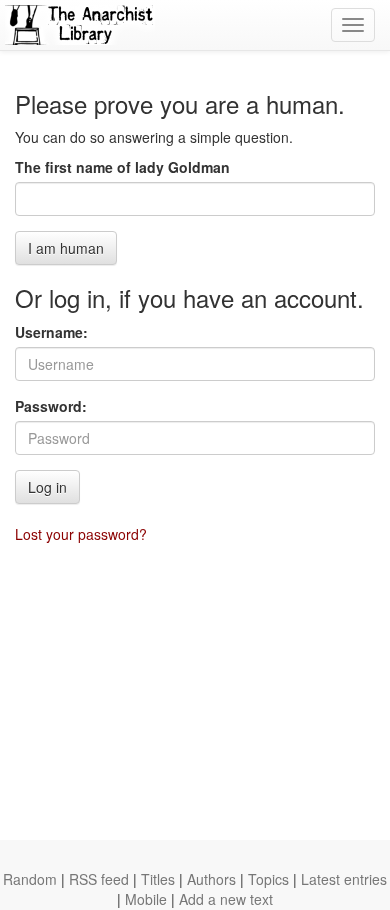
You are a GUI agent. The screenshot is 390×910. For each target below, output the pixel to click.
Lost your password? (81, 534)
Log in (47, 487)
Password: (51, 406)
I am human (66, 248)
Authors (211, 879)
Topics (268, 879)
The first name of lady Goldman (122, 167)
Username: (51, 332)
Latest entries (344, 879)
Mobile (146, 899)
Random (30, 879)
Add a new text (226, 899)
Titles (158, 879)
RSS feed (99, 879)
